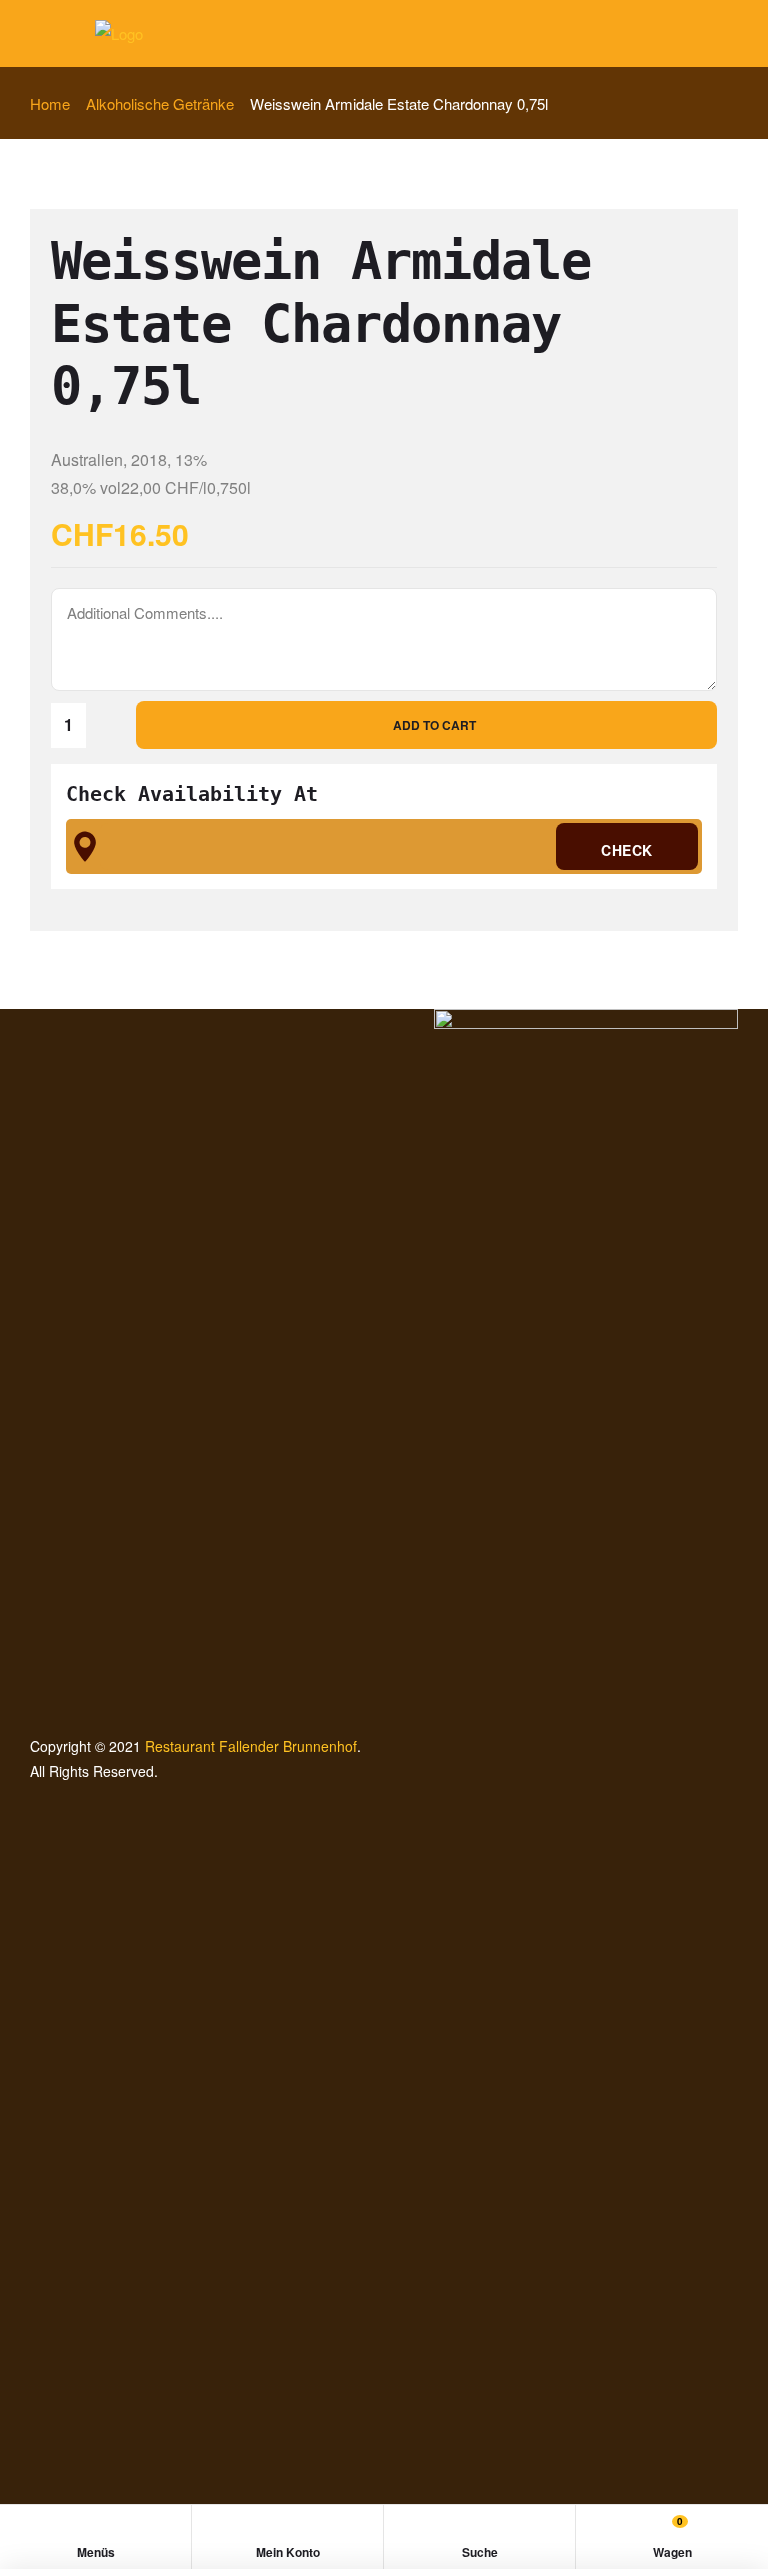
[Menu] (38, 33)
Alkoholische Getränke (160, 103)
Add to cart (434, 725)
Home (50, 103)
